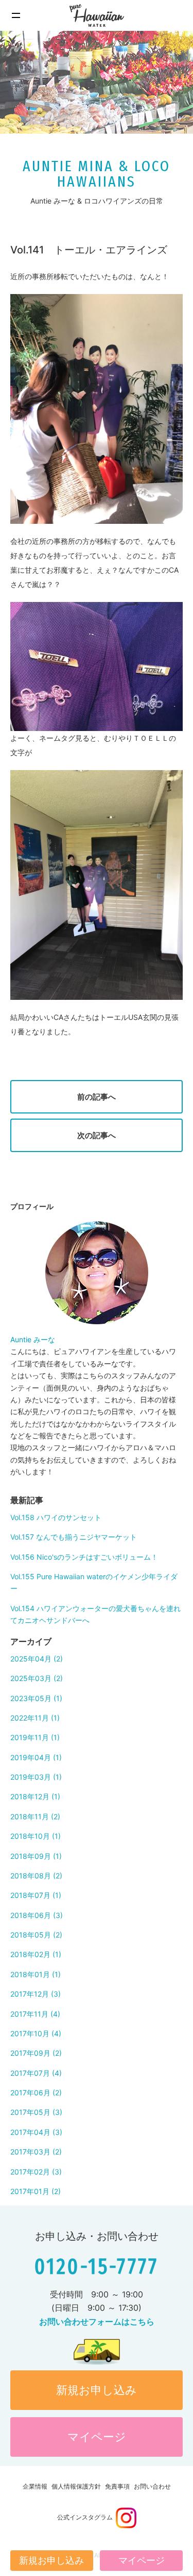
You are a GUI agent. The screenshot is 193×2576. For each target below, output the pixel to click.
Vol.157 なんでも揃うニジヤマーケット (74, 1537)
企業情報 (35, 2486)
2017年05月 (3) (36, 2112)
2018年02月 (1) (36, 1954)
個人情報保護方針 (76, 2486)
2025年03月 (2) (37, 1678)
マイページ (97, 2437)
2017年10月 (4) (36, 2033)
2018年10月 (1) (36, 1836)
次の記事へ (97, 1135)
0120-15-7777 (97, 2267)
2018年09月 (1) (36, 1856)
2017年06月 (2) (36, 2093)
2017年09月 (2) (36, 2053)
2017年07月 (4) (36, 2073)
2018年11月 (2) (35, 1816)
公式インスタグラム (86, 2517)
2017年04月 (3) (36, 2132)
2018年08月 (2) (36, 1876)
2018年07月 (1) (36, 1895)
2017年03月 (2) (36, 2152)
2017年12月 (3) (36, 1994)
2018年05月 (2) (36, 1935)
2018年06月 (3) (37, 1915)
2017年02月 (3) (36, 2172)
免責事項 (117, 2486)
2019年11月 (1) (35, 1737)
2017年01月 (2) (36, 2191)
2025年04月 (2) (37, 1659)
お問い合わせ (152, 2486)
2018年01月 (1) (36, 1974)
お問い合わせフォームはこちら (97, 2322)
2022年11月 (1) (35, 1718)
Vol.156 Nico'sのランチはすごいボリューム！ (84, 1557)
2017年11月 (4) (35, 2014)
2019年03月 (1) (36, 1777)
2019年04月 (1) (36, 1757)
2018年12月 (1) (35, 1796)
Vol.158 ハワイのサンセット (56, 1517)
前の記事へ (97, 1097)
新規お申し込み (97, 2390)
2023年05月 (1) (36, 1698)
